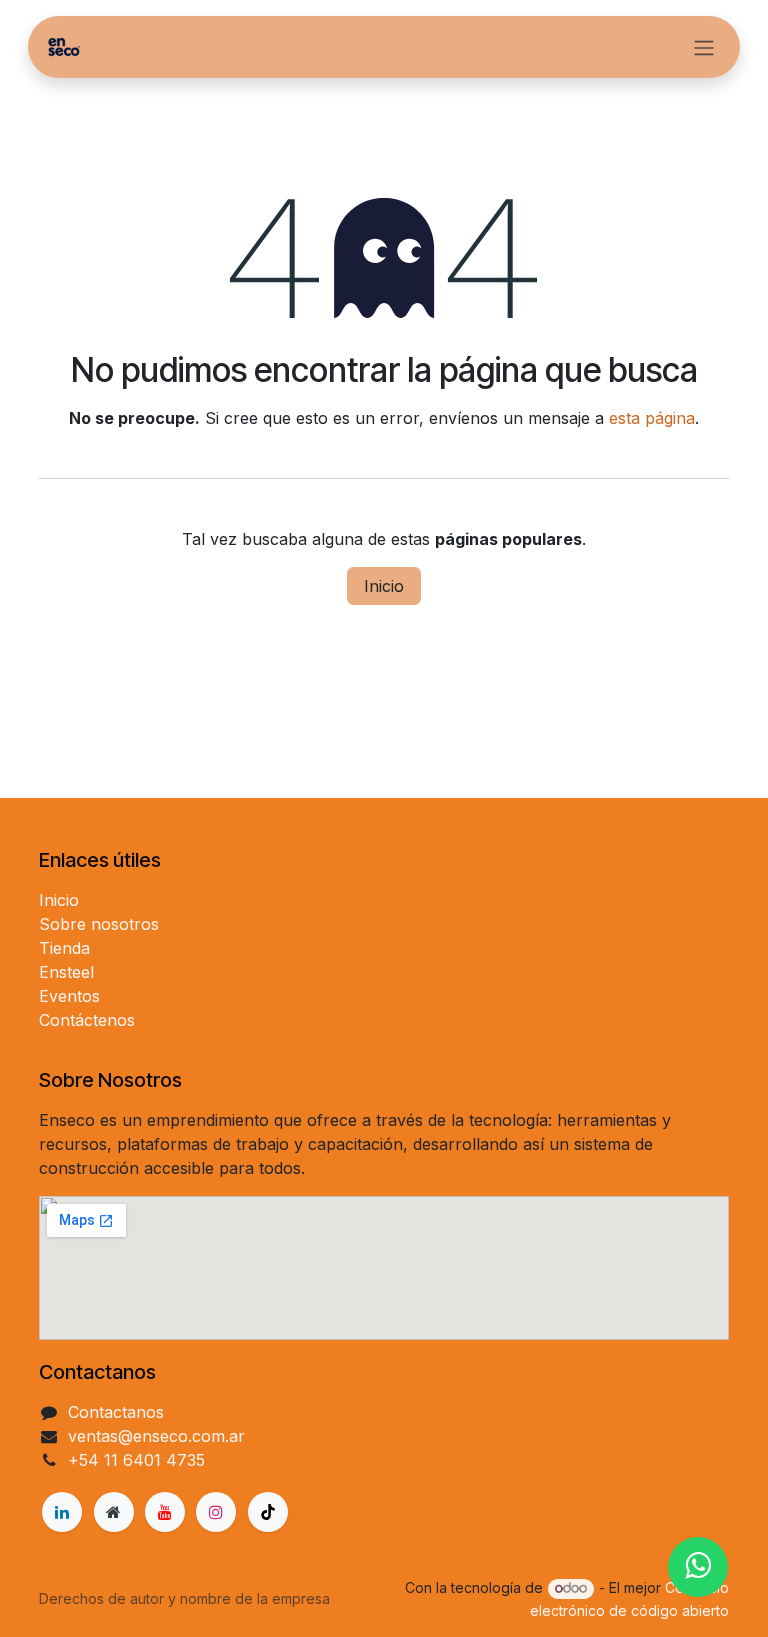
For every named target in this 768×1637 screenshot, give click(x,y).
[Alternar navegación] (704, 47)
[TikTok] (268, 1512)
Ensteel (66, 972)
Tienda (64, 948)
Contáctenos (87, 1020)
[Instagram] (216, 1512)
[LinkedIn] (62, 1512)
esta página (652, 418)
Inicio (384, 586)
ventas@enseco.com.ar (156, 1436)
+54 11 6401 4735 (136, 1460)
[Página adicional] (114, 1512)
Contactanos (116, 1412)
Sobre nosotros (99, 924)
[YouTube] (165, 1512)
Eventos (69, 996)
